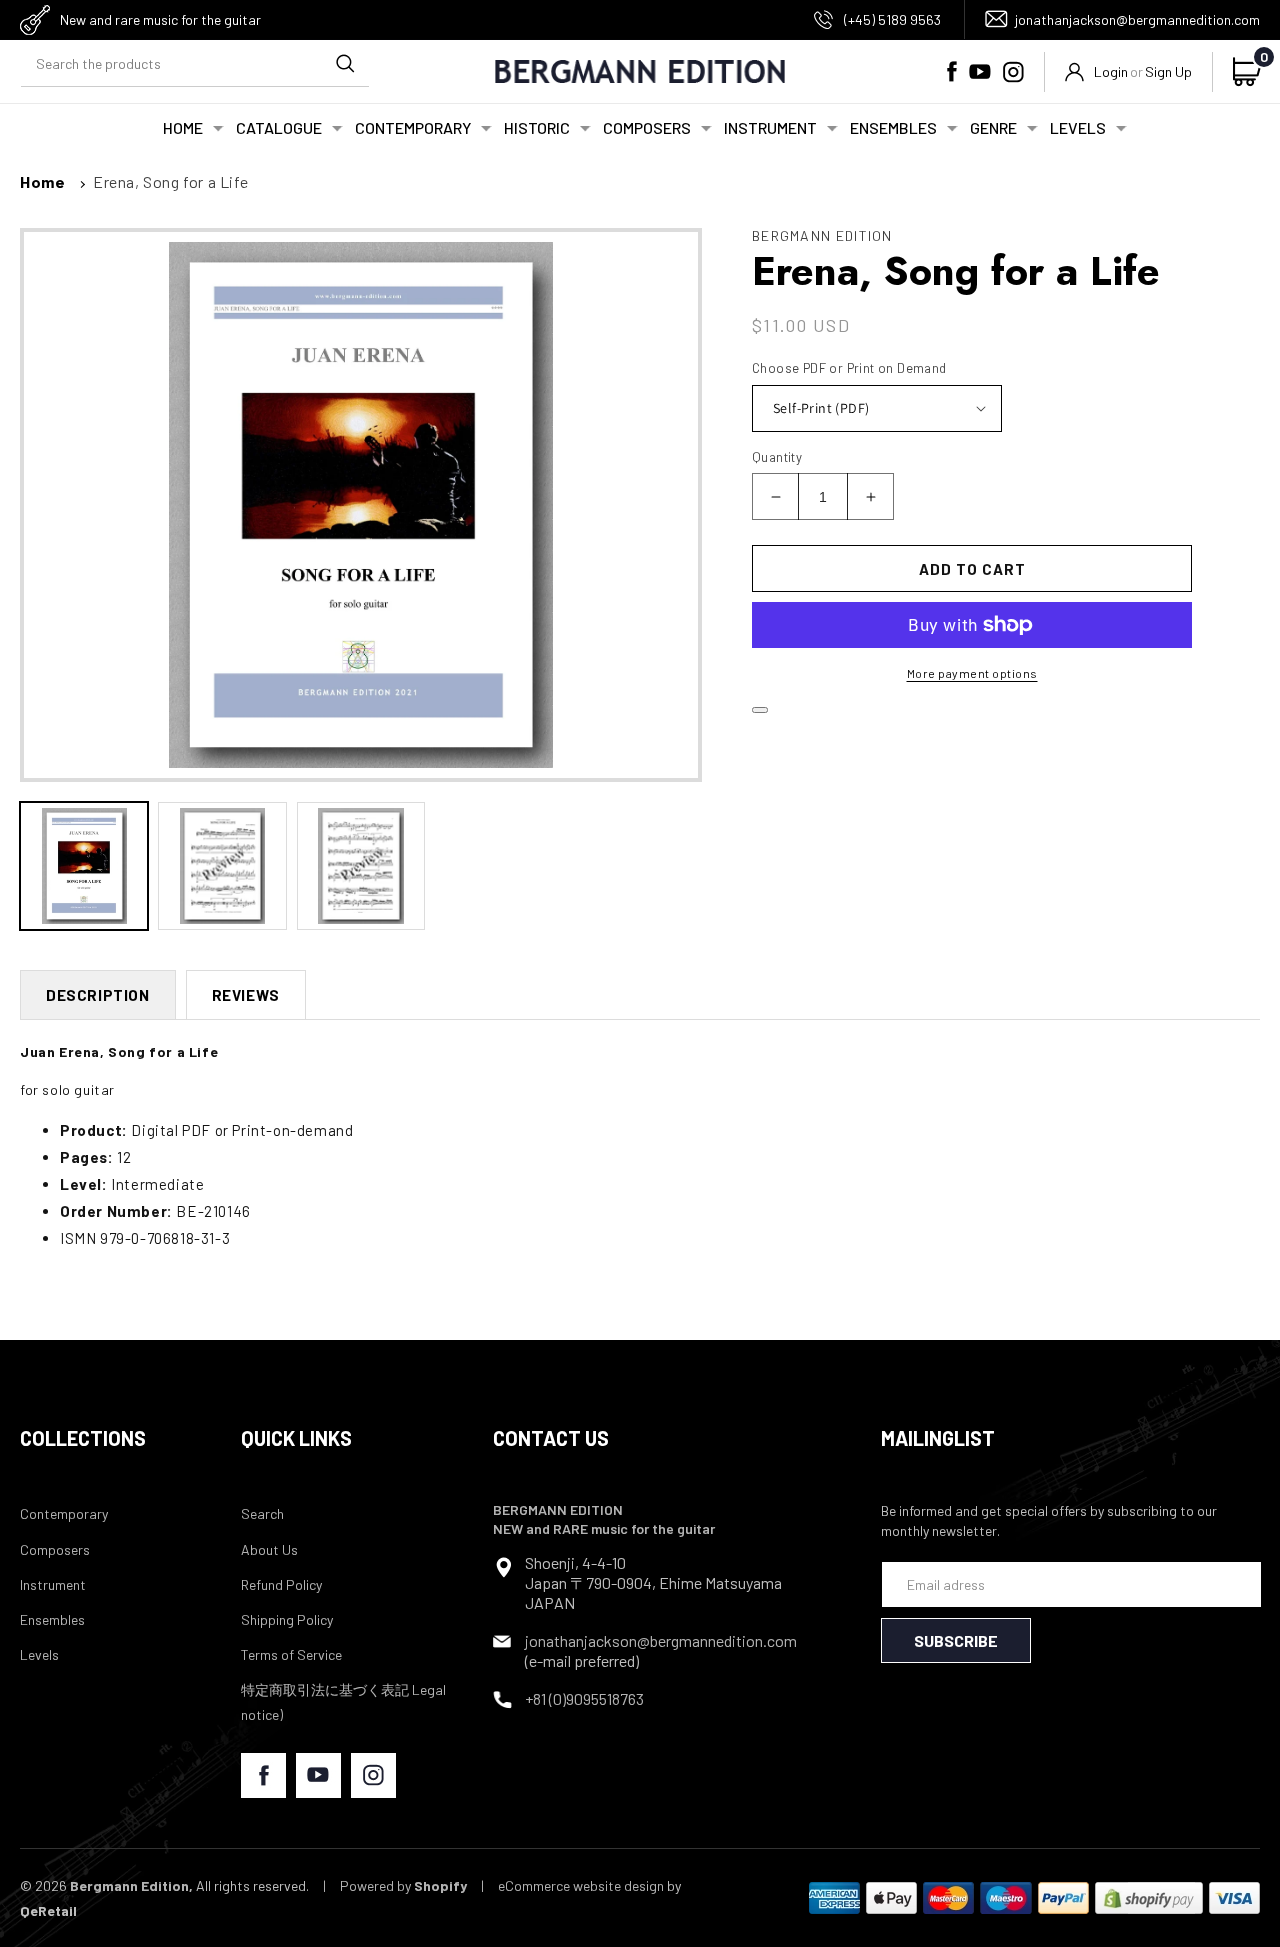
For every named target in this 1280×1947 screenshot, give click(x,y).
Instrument (53, 1584)
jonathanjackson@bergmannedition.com (1137, 19)
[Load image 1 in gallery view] (84, 866)
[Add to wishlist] (760, 710)
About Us (269, 1549)
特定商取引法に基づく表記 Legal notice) (343, 1702)
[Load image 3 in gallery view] (361, 866)
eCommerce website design (581, 1885)
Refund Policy (281, 1584)
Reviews (246, 995)
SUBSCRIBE (956, 1640)
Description (98, 995)
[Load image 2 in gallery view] (222, 866)
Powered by (403, 1885)
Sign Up (1168, 71)
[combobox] (195, 64)
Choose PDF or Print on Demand (849, 368)
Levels (39, 1654)
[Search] (345, 64)
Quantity (777, 457)
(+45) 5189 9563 (892, 19)
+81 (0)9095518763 (584, 1698)
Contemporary (64, 1513)
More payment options (972, 673)
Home (42, 181)
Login (1111, 71)
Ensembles (52, 1619)
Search (262, 1513)
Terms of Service (291, 1654)
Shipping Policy (287, 1619)
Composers (55, 1549)
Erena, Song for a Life (170, 181)
